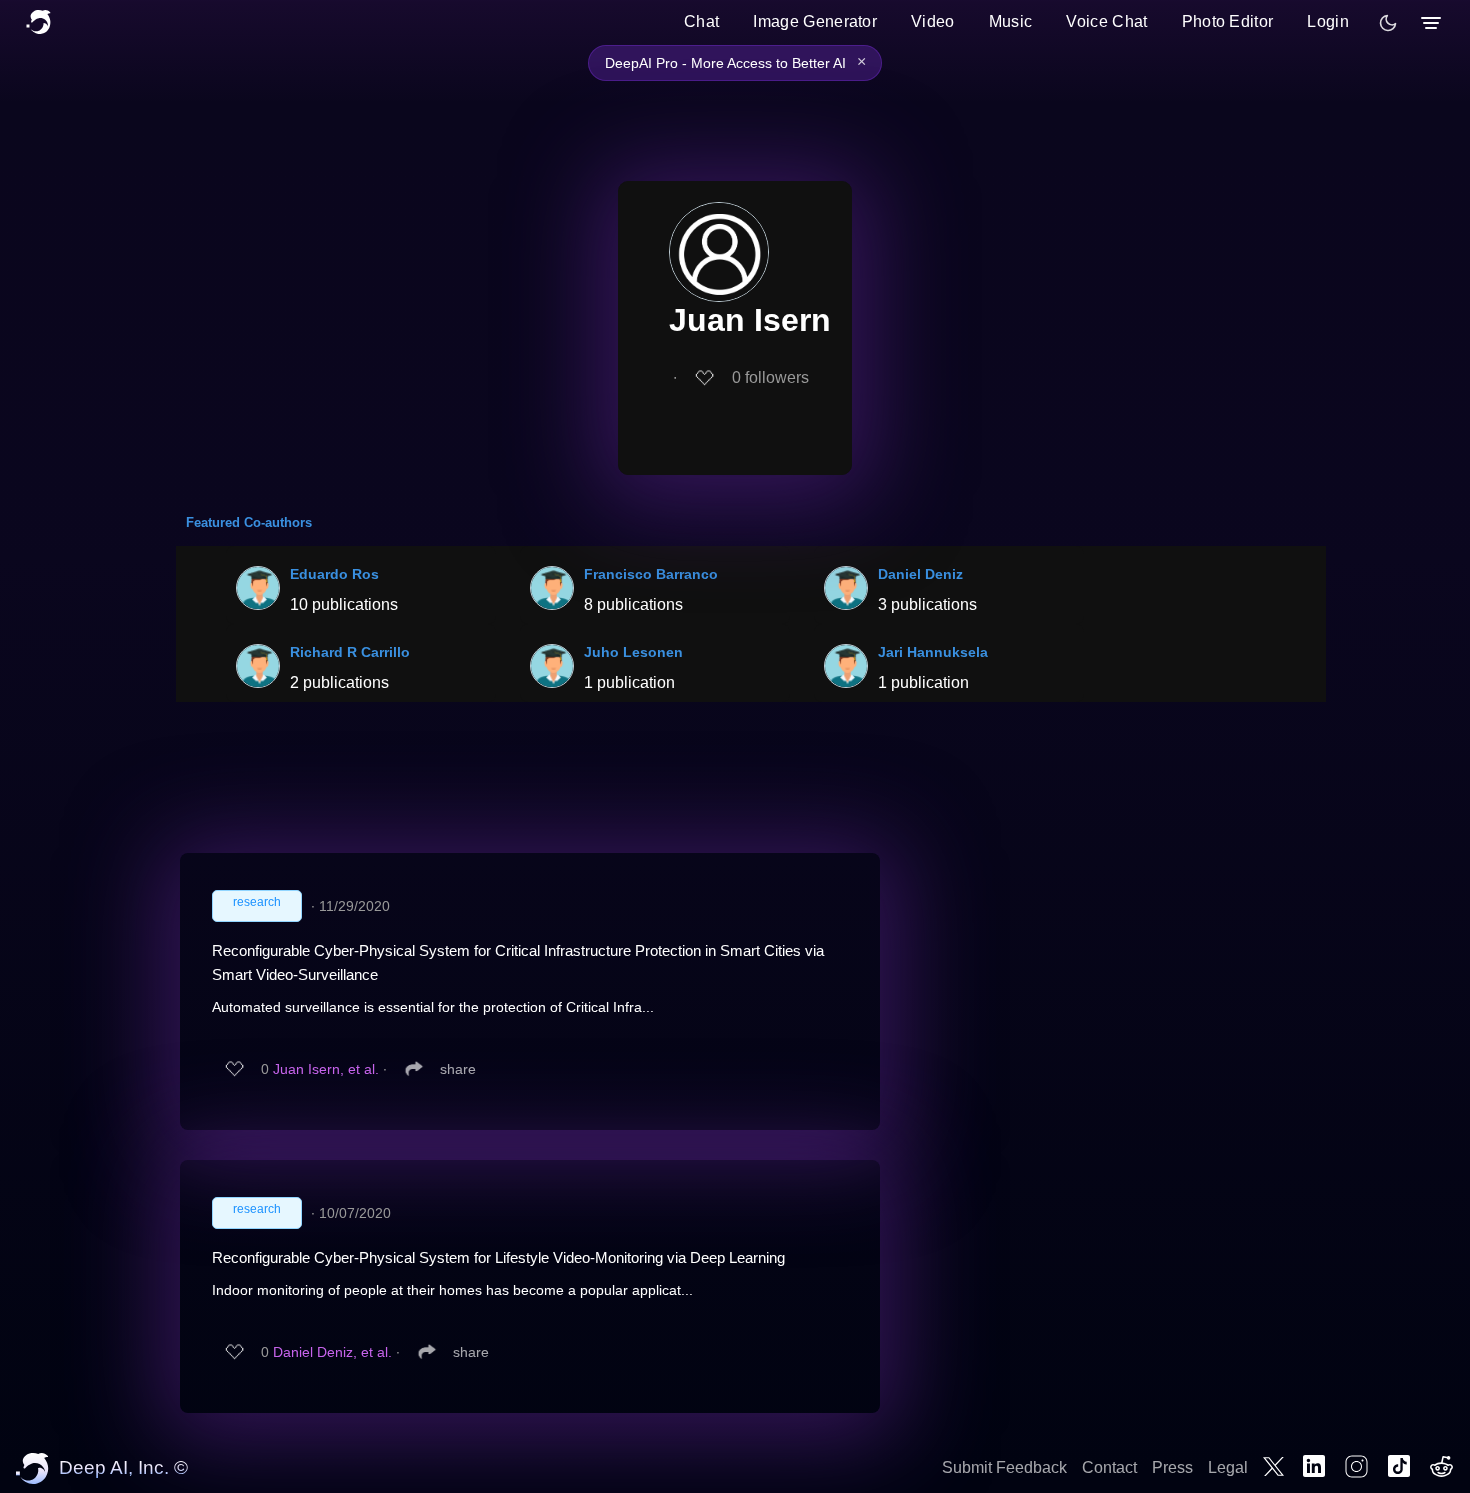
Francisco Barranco (651, 574)
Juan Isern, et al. (326, 1069)
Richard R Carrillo (350, 652)
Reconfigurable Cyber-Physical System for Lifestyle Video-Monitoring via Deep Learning (498, 1257)
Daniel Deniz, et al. (332, 1352)
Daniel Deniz (920, 574)
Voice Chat (1106, 21)
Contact (1109, 1467)
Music (1011, 21)
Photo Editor (1228, 21)
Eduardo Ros (334, 574)
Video (933, 21)
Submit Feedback (1004, 1467)
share (458, 1069)
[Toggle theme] (1388, 23)
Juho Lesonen (633, 652)
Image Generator (815, 21)
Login (1328, 21)
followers (770, 377)
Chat (701, 21)
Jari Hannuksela (933, 652)
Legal (1228, 1467)
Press (1172, 1467)
